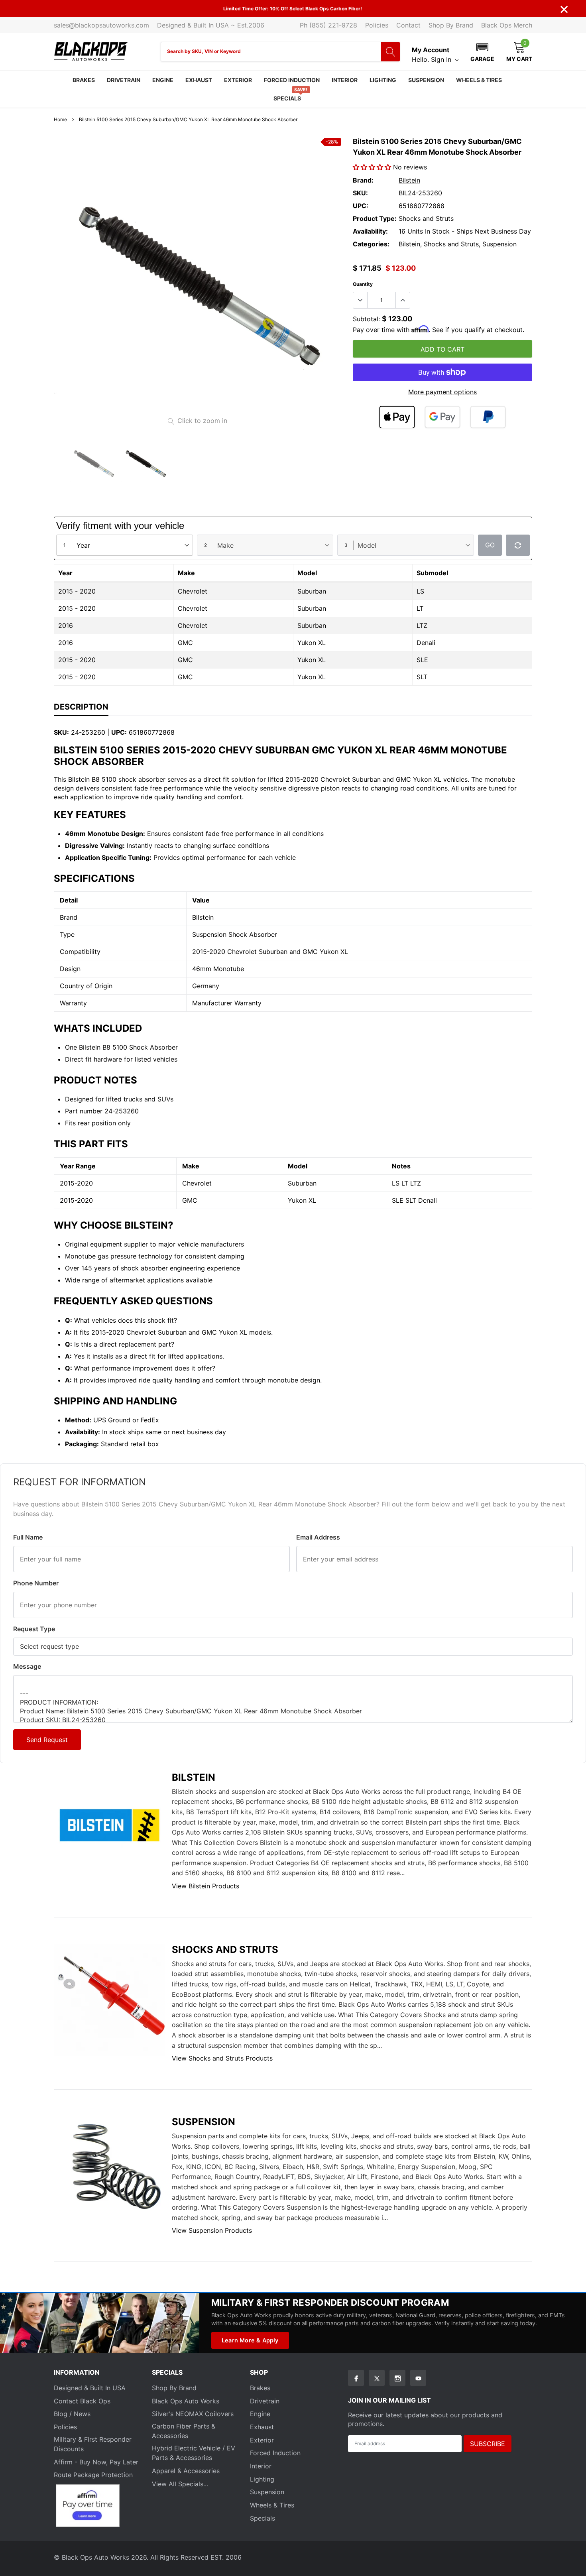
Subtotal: (366, 319)
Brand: (363, 180)
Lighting (383, 80)
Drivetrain (124, 80)
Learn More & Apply (250, 2340)
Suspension (426, 80)
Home (60, 119)
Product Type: (375, 218)
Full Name (28, 1537)
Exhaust (199, 80)
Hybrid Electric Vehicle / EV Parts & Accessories (194, 2453)
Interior (345, 80)
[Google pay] (442, 417)
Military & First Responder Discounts (93, 2444)
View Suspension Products (212, 2230)
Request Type (34, 1629)
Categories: (371, 244)
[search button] (390, 52)
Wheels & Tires (479, 80)
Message (27, 1666)
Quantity (363, 284)
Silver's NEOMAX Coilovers (193, 2414)
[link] (94, 463)
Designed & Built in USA (90, 2388)
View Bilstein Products (205, 1886)
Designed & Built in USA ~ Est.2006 (211, 25)
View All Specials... (180, 2484)
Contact (408, 25)
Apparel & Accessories (186, 2471)
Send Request (47, 1740)
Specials (287, 98)
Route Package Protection (93, 2475)
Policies (377, 25)
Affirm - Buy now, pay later (96, 2462)
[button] (482, 51)
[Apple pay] (397, 417)
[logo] (91, 52)
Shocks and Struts (451, 244)
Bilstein (409, 180)
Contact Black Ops (82, 2401)
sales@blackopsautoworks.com (101, 25)
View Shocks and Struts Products (222, 2058)
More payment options (442, 392)
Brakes (84, 80)
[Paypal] (488, 417)
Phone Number (36, 1583)
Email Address (318, 1537)
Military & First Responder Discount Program (330, 2302)
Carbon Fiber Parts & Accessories (184, 2431)
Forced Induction (292, 80)
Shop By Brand (451, 25)
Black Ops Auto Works (186, 2401)
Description (81, 707)
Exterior (238, 80)
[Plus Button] (403, 300)
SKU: (360, 193)
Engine (163, 80)
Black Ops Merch (507, 25)
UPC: (361, 206)
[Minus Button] (360, 300)
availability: (370, 231)
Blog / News (72, 2414)
